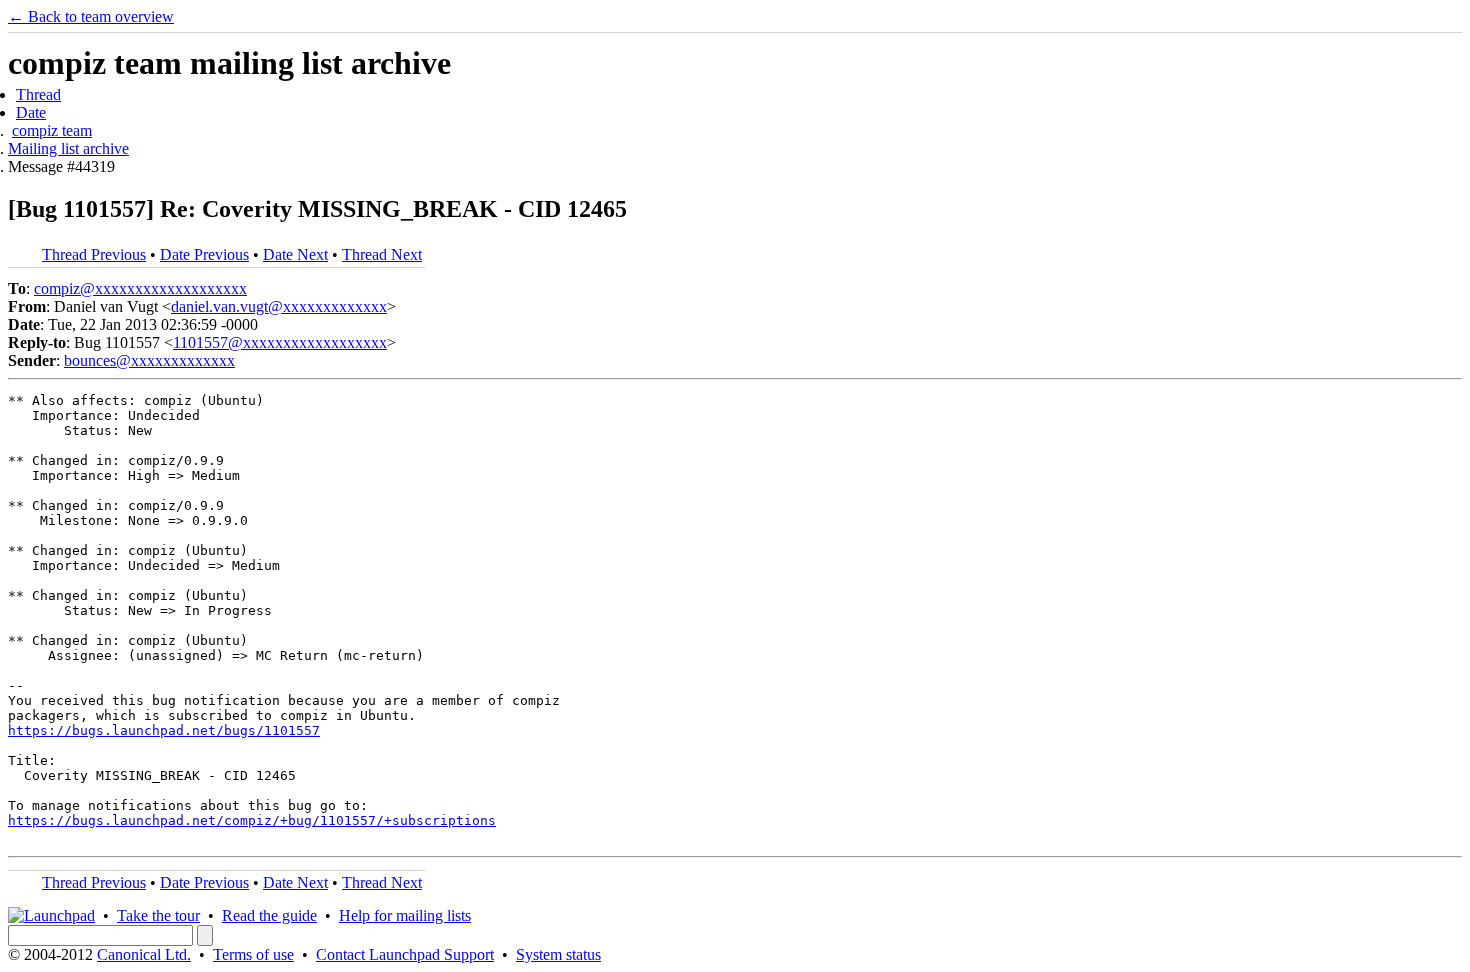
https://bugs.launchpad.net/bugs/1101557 (164, 730)
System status (558, 954)
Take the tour (158, 915)
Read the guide (269, 915)
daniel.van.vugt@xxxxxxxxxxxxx (279, 306)
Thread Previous (94, 254)
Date (31, 112)
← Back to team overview (91, 16)
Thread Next (382, 254)
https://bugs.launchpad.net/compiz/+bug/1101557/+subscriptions (252, 820)
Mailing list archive (68, 148)
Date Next (295, 254)
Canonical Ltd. (144, 954)
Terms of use (253, 954)
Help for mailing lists (405, 915)
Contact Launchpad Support (405, 954)
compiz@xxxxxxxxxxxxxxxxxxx (140, 288)
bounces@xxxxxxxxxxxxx (149, 360)
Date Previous (204, 254)
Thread (38, 94)
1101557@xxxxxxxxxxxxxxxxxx (280, 342)
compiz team (52, 130)
